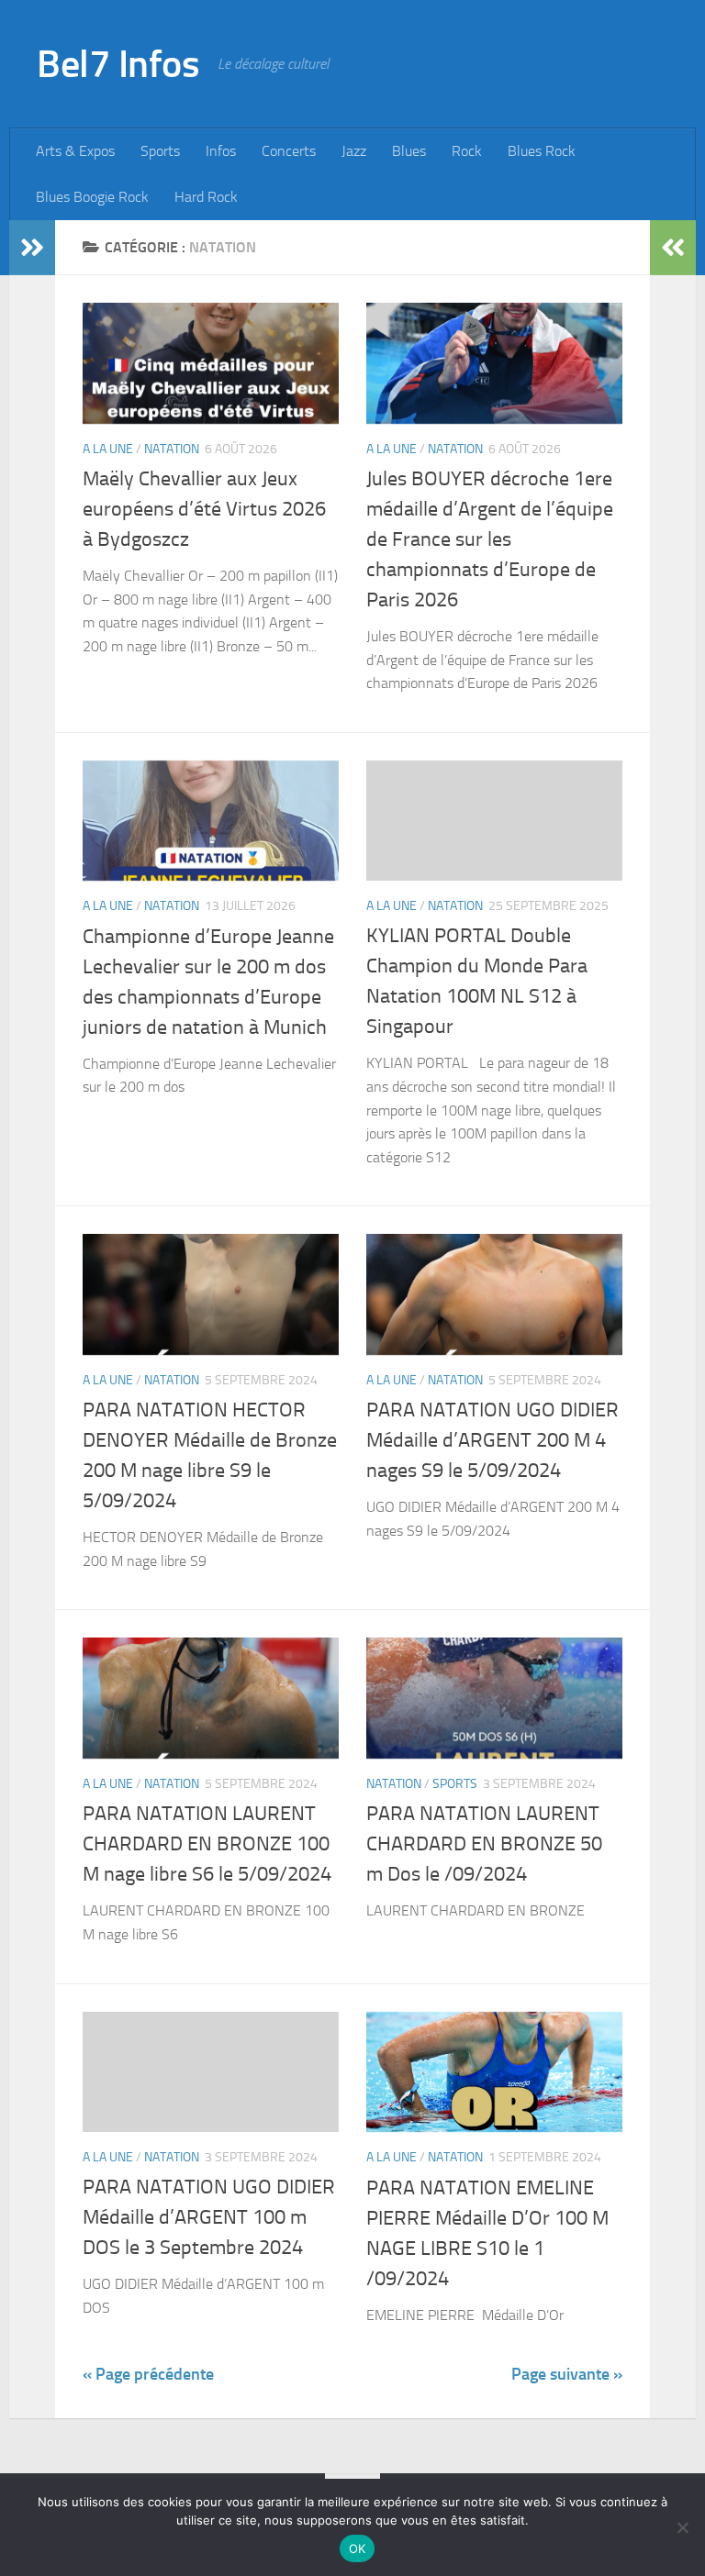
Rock (467, 151)
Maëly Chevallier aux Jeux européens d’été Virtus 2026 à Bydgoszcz (204, 509)
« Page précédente (148, 2374)
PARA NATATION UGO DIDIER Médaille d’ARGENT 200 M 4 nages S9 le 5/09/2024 (492, 1440)
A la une (108, 449)
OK (358, 2548)
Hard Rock (206, 197)
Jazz (354, 151)
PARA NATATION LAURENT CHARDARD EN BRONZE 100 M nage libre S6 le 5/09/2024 (207, 1844)
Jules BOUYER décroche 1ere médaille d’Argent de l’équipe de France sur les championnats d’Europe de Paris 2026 (490, 539)
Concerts (289, 151)
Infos (221, 151)
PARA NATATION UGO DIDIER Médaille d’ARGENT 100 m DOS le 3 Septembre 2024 (209, 2217)
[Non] (682, 2527)
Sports (160, 151)
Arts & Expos (75, 151)
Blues (409, 151)
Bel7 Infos (118, 64)
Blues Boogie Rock (92, 197)
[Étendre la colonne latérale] (32, 248)
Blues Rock (542, 151)
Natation (172, 449)
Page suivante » (567, 2374)
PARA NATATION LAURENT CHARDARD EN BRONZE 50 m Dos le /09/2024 (484, 1844)
